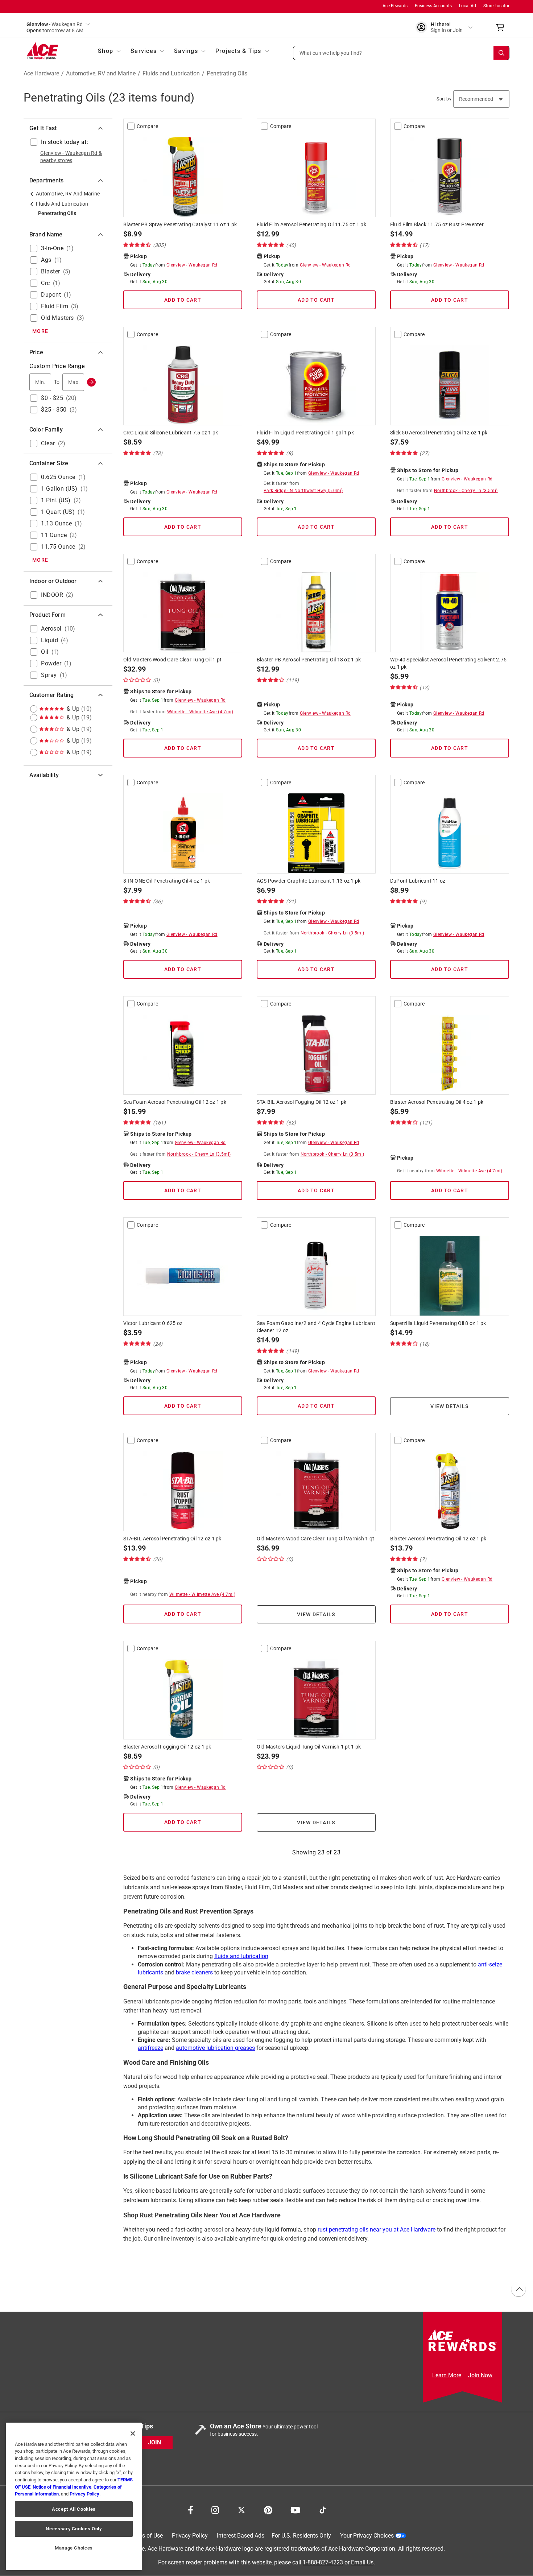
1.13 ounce (56, 523)
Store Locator (496, 6)
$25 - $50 (54, 410)
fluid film (55, 306)
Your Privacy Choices (367, 2536)
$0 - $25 (52, 398)
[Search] (501, 53)
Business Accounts (433, 6)
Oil (45, 652)
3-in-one (52, 248)
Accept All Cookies (74, 2509)
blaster (51, 271)
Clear (48, 443)
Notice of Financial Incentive (62, 2487)
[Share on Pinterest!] (268, 2509)
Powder (51, 663)
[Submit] (91, 382)
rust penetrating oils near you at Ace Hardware (377, 2230)
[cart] (502, 28)
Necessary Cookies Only (74, 2529)
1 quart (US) (58, 512)
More (40, 331)
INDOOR (52, 595)
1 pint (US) (56, 500)
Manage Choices (74, 2548)
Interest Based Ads (241, 2536)
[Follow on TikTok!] (323, 2509)
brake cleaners (194, 1972)
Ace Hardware (41, 74)
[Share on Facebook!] (191, 2509)
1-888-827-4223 (323, 2563)
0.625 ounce (58, 477)
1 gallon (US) (59, 489)
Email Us (362, 2563)
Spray (49, 675)
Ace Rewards (395, 6)
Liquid (49, 640)
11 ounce (54, 535)
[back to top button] (518, 2290)
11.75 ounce (58, 547)
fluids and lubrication (241, 1956)
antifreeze (150, 2048)
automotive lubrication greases (215, 2048)
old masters (57, 318)
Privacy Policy (190, 2536)
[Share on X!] (241, 2509)
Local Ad (468, 6)
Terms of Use (146, 2536)
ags (46, 260)
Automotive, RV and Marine (101, 74)
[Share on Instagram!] (215, 2509)
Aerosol (51, 629)
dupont (51, 295)
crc (46, 283)
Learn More (447, 2375)
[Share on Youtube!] (295, 2509)
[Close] (133, 2433)
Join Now (480, 2375)
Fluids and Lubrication (171, 74)
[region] (74, 2496)
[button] (401, 53)
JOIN (154, 2443)
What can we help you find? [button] (331, 53)
